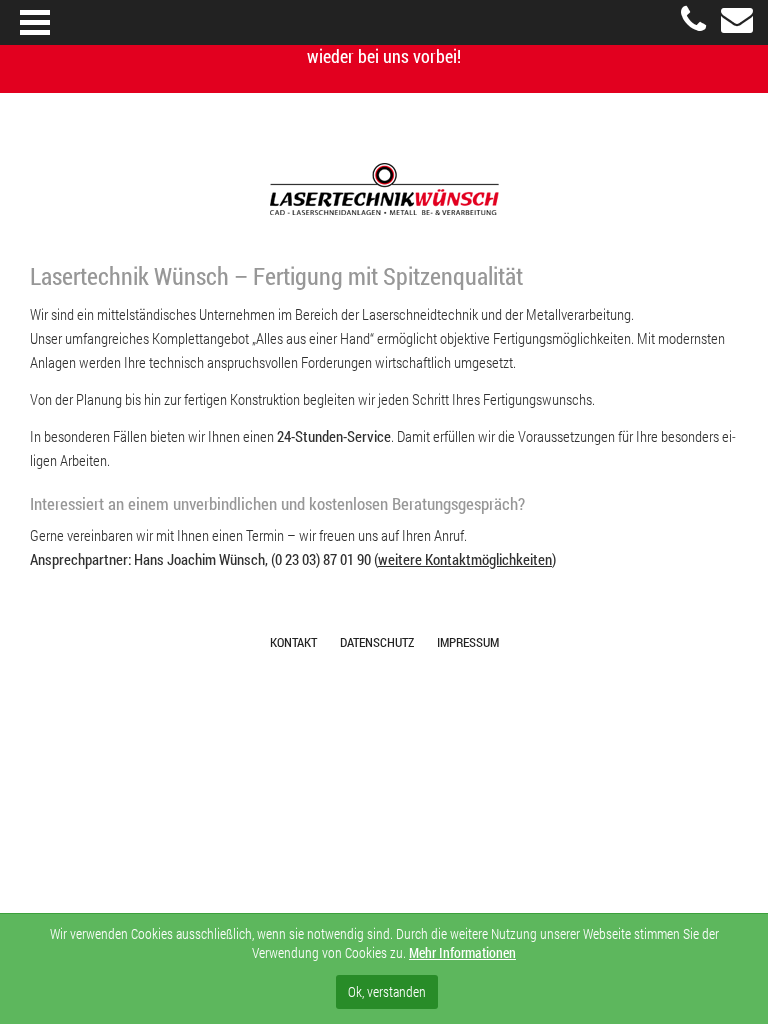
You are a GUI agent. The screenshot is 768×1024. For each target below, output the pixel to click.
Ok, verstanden (387, 991)
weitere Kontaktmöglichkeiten (465, 559)
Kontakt (293, 642)
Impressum (468, 642)
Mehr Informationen (462, 952)
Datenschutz (377, 642)
